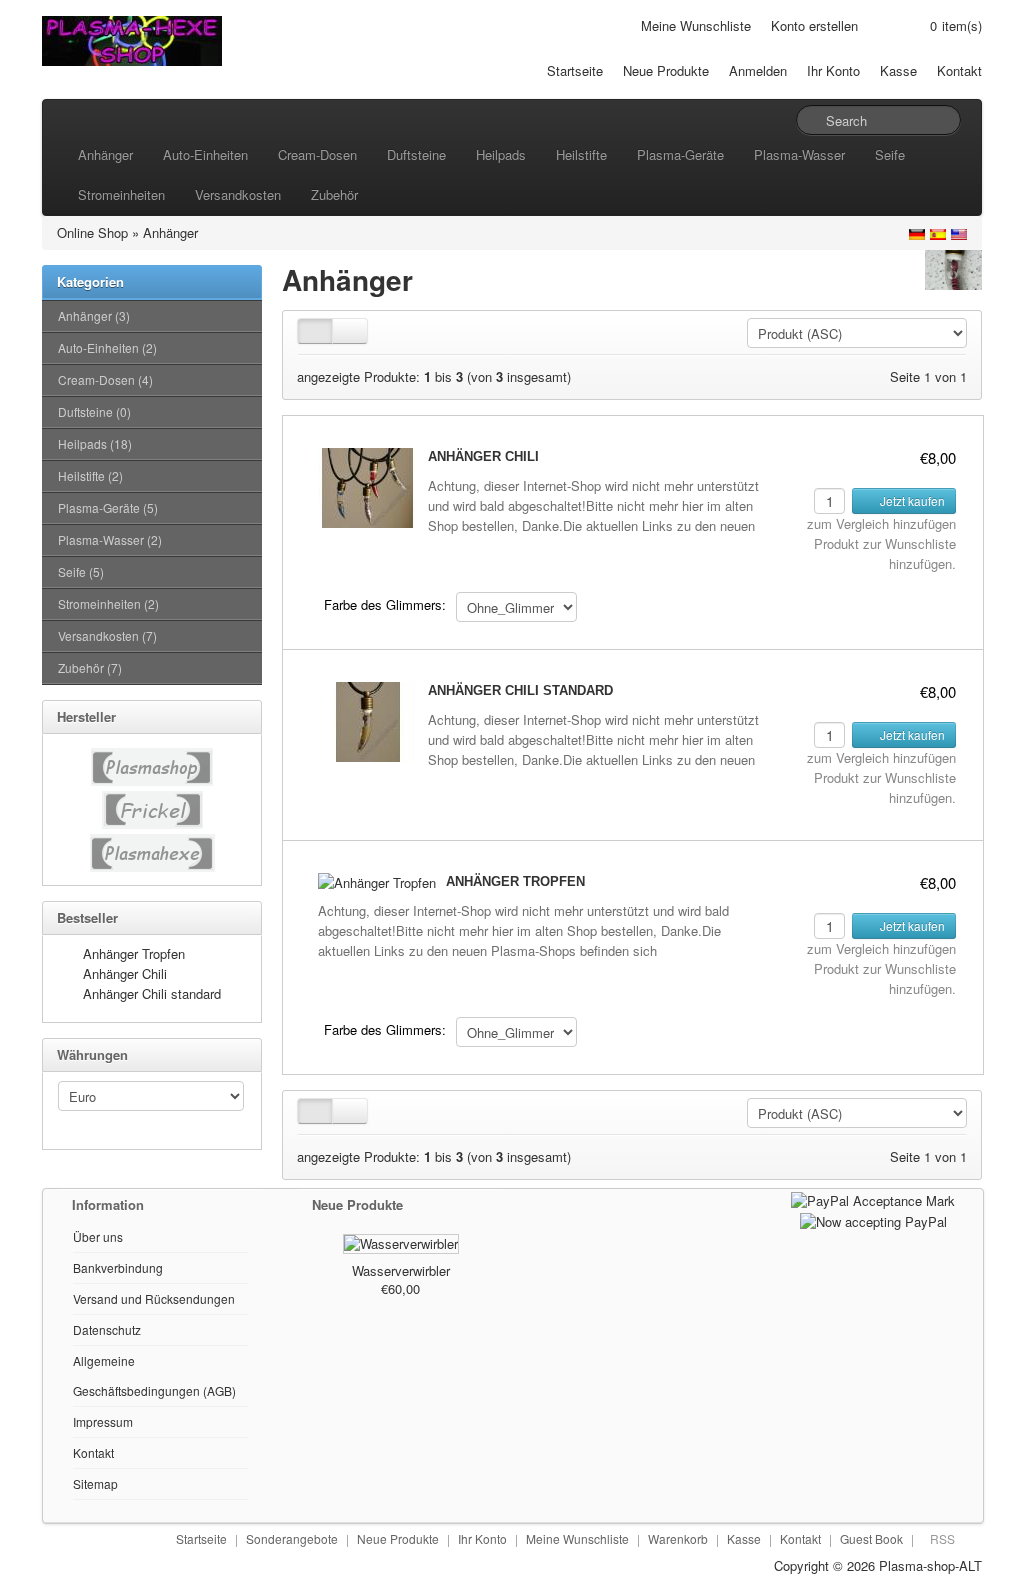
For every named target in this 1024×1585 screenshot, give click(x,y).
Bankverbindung (118, 1267)
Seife (890, 154)
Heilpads (501, 154)
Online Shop (92, 232)
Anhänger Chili (125, 973)
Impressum (103, 1421)
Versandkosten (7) (107, 635)
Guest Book (871, 1538)
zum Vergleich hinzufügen (881, 523)
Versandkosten (238, 194)
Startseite (575, 70)
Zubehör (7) (90, 667)
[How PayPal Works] (873, 1198)
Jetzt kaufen (911, 500)
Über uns (98, 1236)
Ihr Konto (833, 70)
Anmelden (758, 70)
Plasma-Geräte (680, 154)
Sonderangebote (292, 1538)
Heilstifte (581, 154)
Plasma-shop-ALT (930, 1565)
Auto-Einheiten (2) (107, 347)
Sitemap (95, 1483)
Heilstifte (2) (90, 475)
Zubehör (334, 194)
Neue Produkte (666, 70)
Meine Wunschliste (696, 25)
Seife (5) (81, 571)
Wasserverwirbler (401, 1270)
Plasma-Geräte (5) (108, 507)
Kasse (898, 70)
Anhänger (105, 154)
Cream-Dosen (317, 154)
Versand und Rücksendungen (154, 1298)
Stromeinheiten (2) (108, 603)
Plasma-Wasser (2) (110, 539)
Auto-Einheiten (205, 154)
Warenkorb (678, 1538)
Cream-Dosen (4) (105, 379)
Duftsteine (416, 154)
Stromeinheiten (121, 194)
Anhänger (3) (94, 315)
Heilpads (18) (95, 443)
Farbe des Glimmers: (385, 604)
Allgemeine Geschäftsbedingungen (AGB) (154, 1375)
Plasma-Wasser (799, 154)
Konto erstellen (814, 25)
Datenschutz (107, 1329)
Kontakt (959, 70)
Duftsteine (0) (94, 411)
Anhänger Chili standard (152, 993)
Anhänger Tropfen (134, 953)
